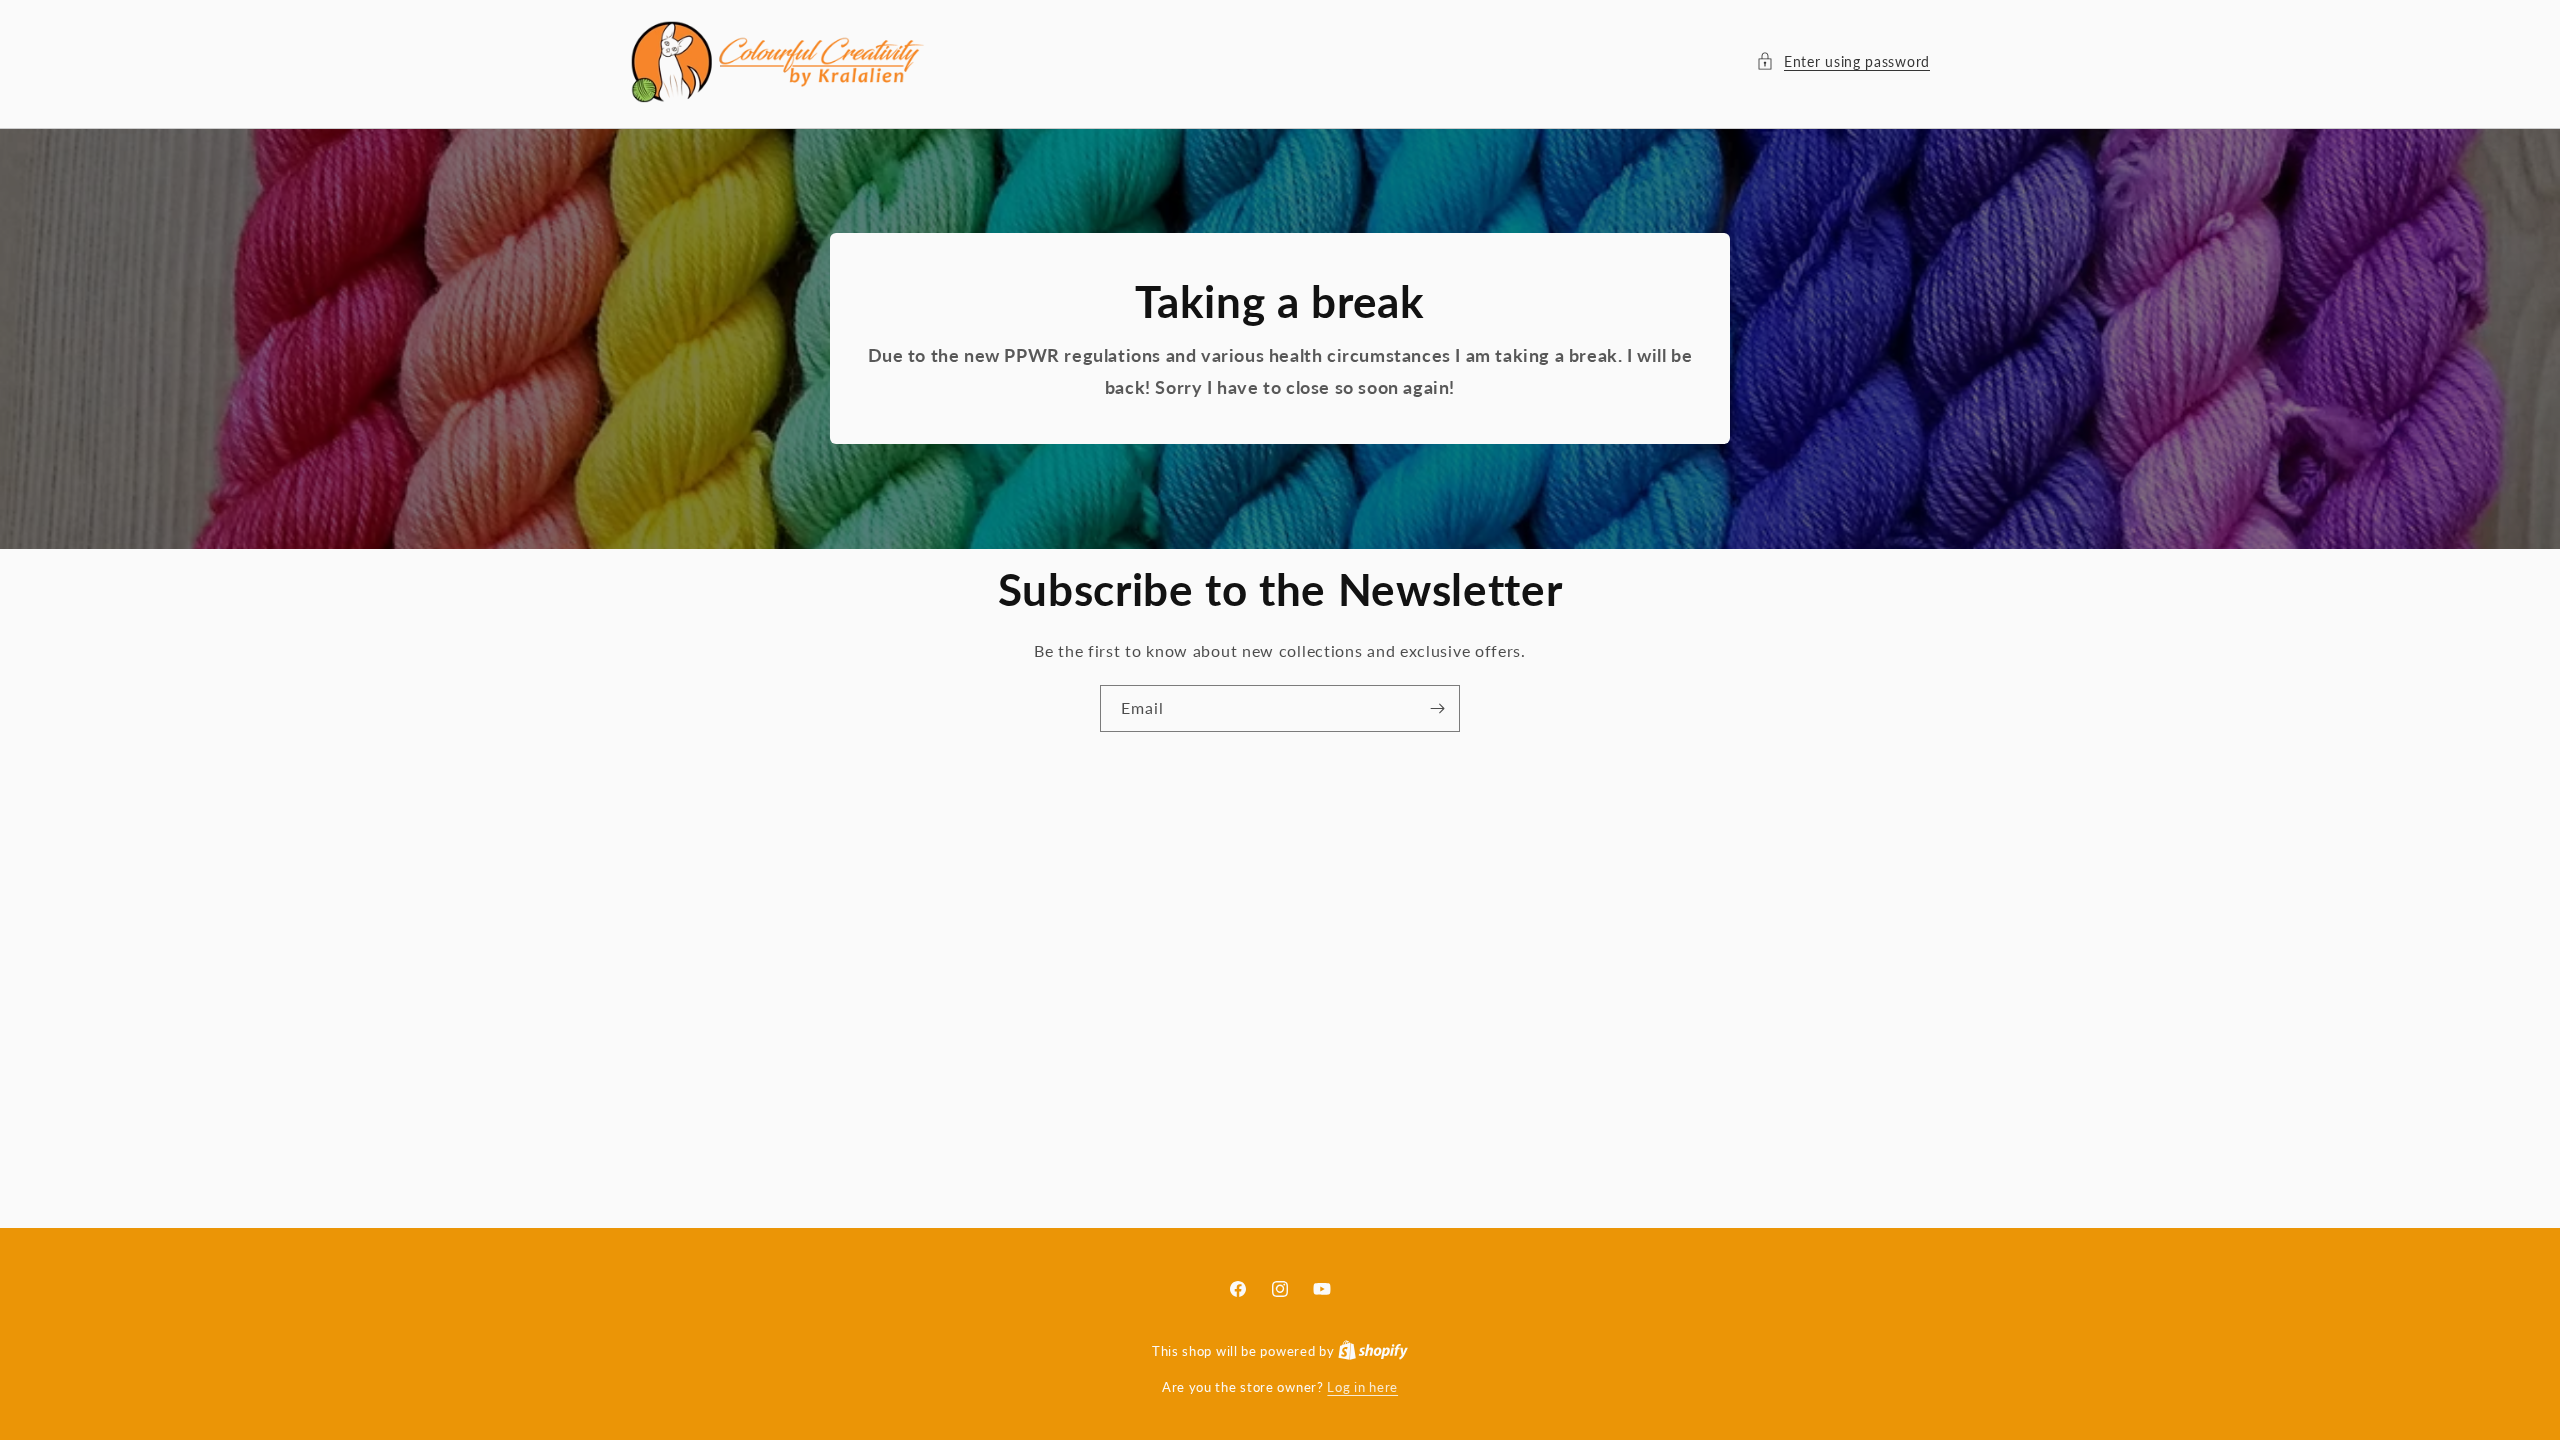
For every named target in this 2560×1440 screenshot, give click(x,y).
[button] (1843, 61)
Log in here (1362, 1387)
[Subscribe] (1437, 708)
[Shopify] (1373, 1351)
